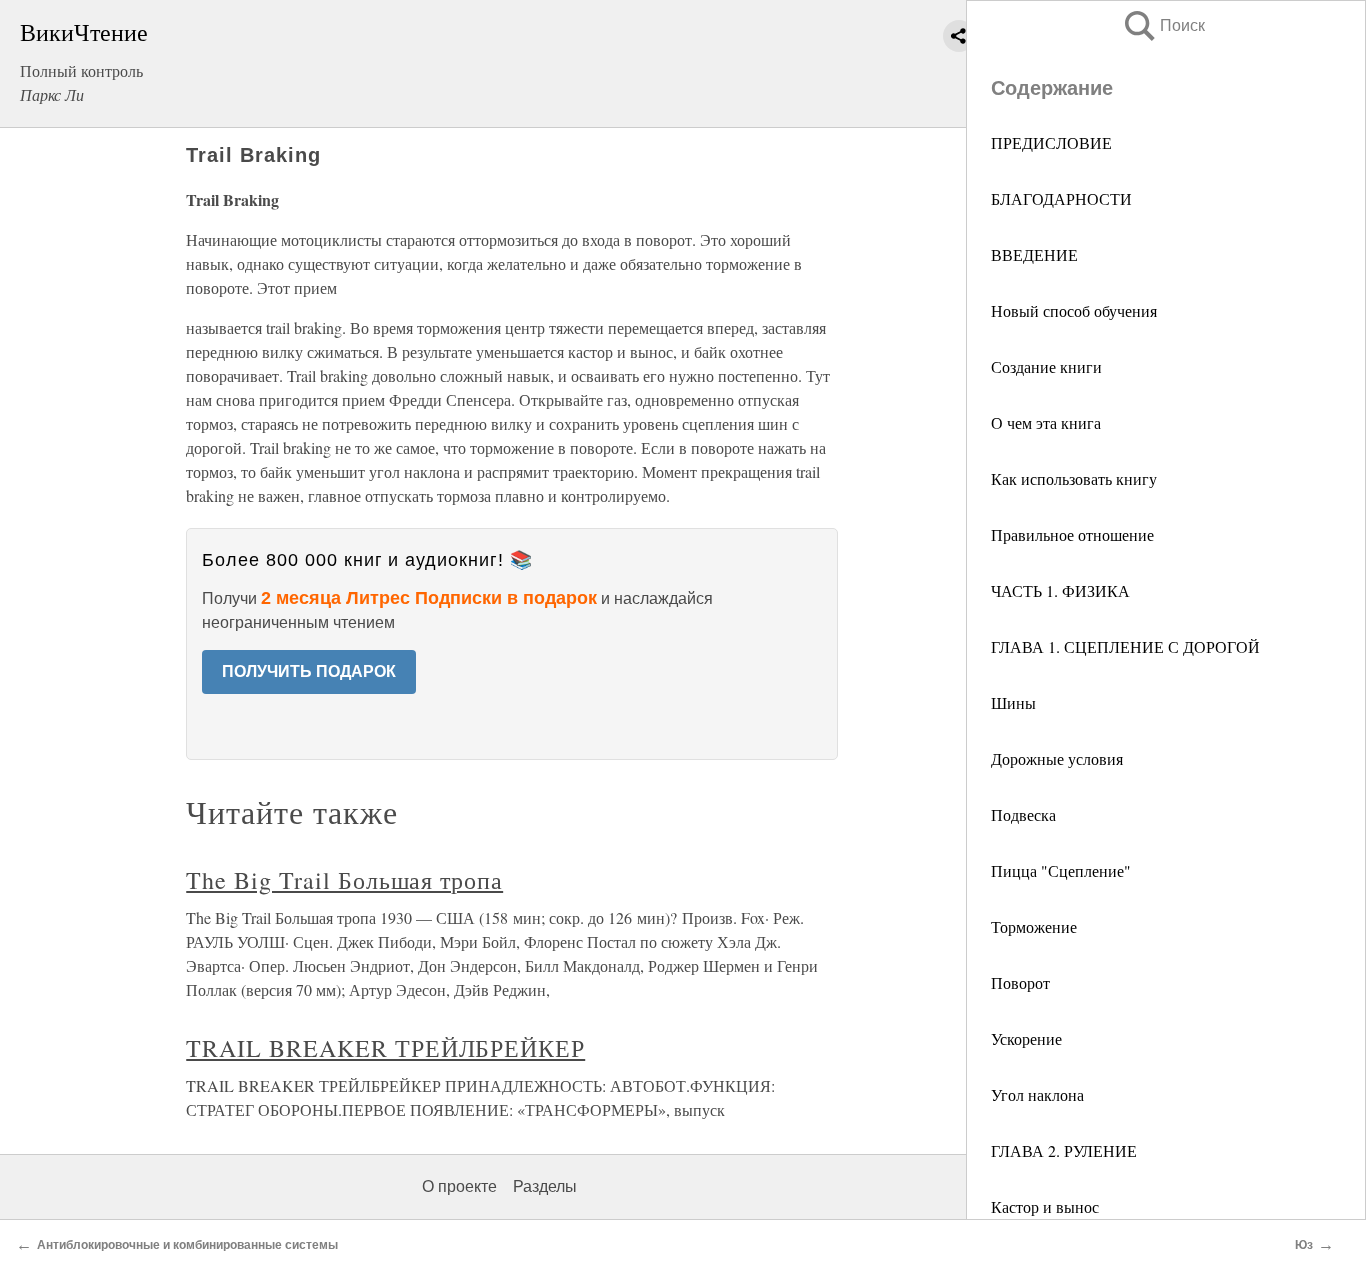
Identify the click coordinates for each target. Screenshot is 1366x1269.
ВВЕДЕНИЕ (1034, 254)
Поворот (1020, 982)
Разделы (545, 1186)
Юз (1304, 1245)
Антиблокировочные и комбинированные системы (187, 1245)
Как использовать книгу (1074, 478)
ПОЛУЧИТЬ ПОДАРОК (309, 671)
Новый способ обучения (1074, 310)
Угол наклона (1037, 1094)
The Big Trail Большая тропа (344, 880)
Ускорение (1026, 1038)
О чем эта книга (1046, 422)
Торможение (1034, 926)
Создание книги (1046, 366)
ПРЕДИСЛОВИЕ (1051, 142)
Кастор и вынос (1045, 1206)
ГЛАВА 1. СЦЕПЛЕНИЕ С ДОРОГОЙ (1125, 646)
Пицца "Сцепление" (1061, 870)
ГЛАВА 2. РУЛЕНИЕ (1064, 1150)
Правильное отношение (1072, 534)
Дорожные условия (1057, 758)
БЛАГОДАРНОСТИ (1061, 198)
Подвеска (1023, 814)
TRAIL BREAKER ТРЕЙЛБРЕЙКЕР (385, 1048)
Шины (1013, 702)
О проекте (459, 1186)
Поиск (1163, 25)
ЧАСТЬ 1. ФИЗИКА (1060, 590)
